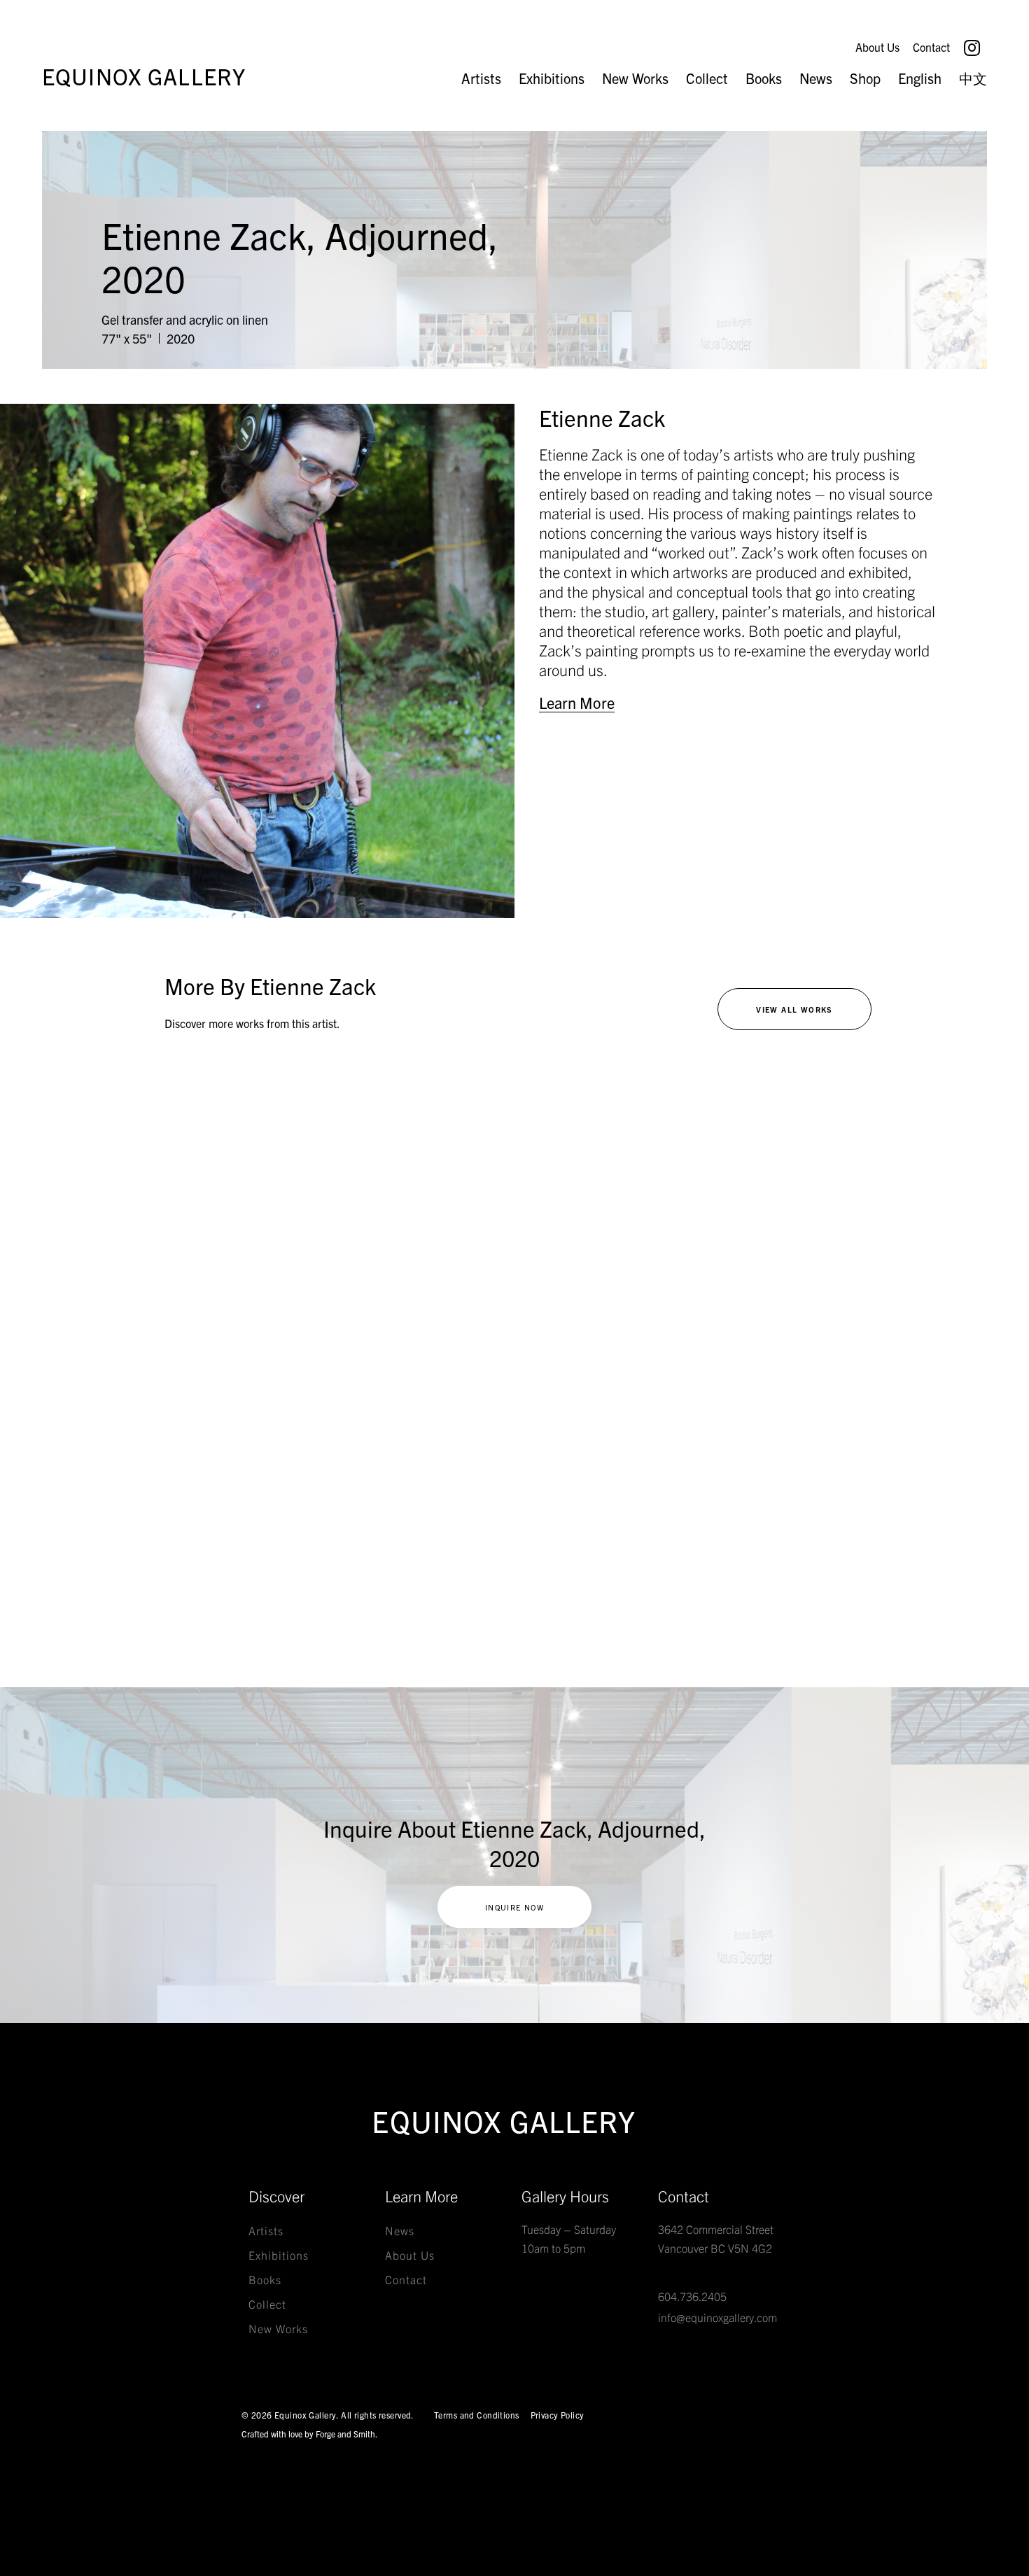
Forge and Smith (345, 2434)
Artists (481, 78)
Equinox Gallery (144, 76)
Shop (865, 78)
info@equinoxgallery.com (717, 2317)
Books (764, 78)
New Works (635, 78)
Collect (707, 78)
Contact (931, 47)
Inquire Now (514, 1907)
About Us (877, 47)
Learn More (577, 703)
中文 (973, 78)
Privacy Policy (558, 2415)
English (920, 78)
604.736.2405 (692, 2296)
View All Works (794, 1009)
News (816, 78)
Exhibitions (552, 78)
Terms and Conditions (477, 2415)
